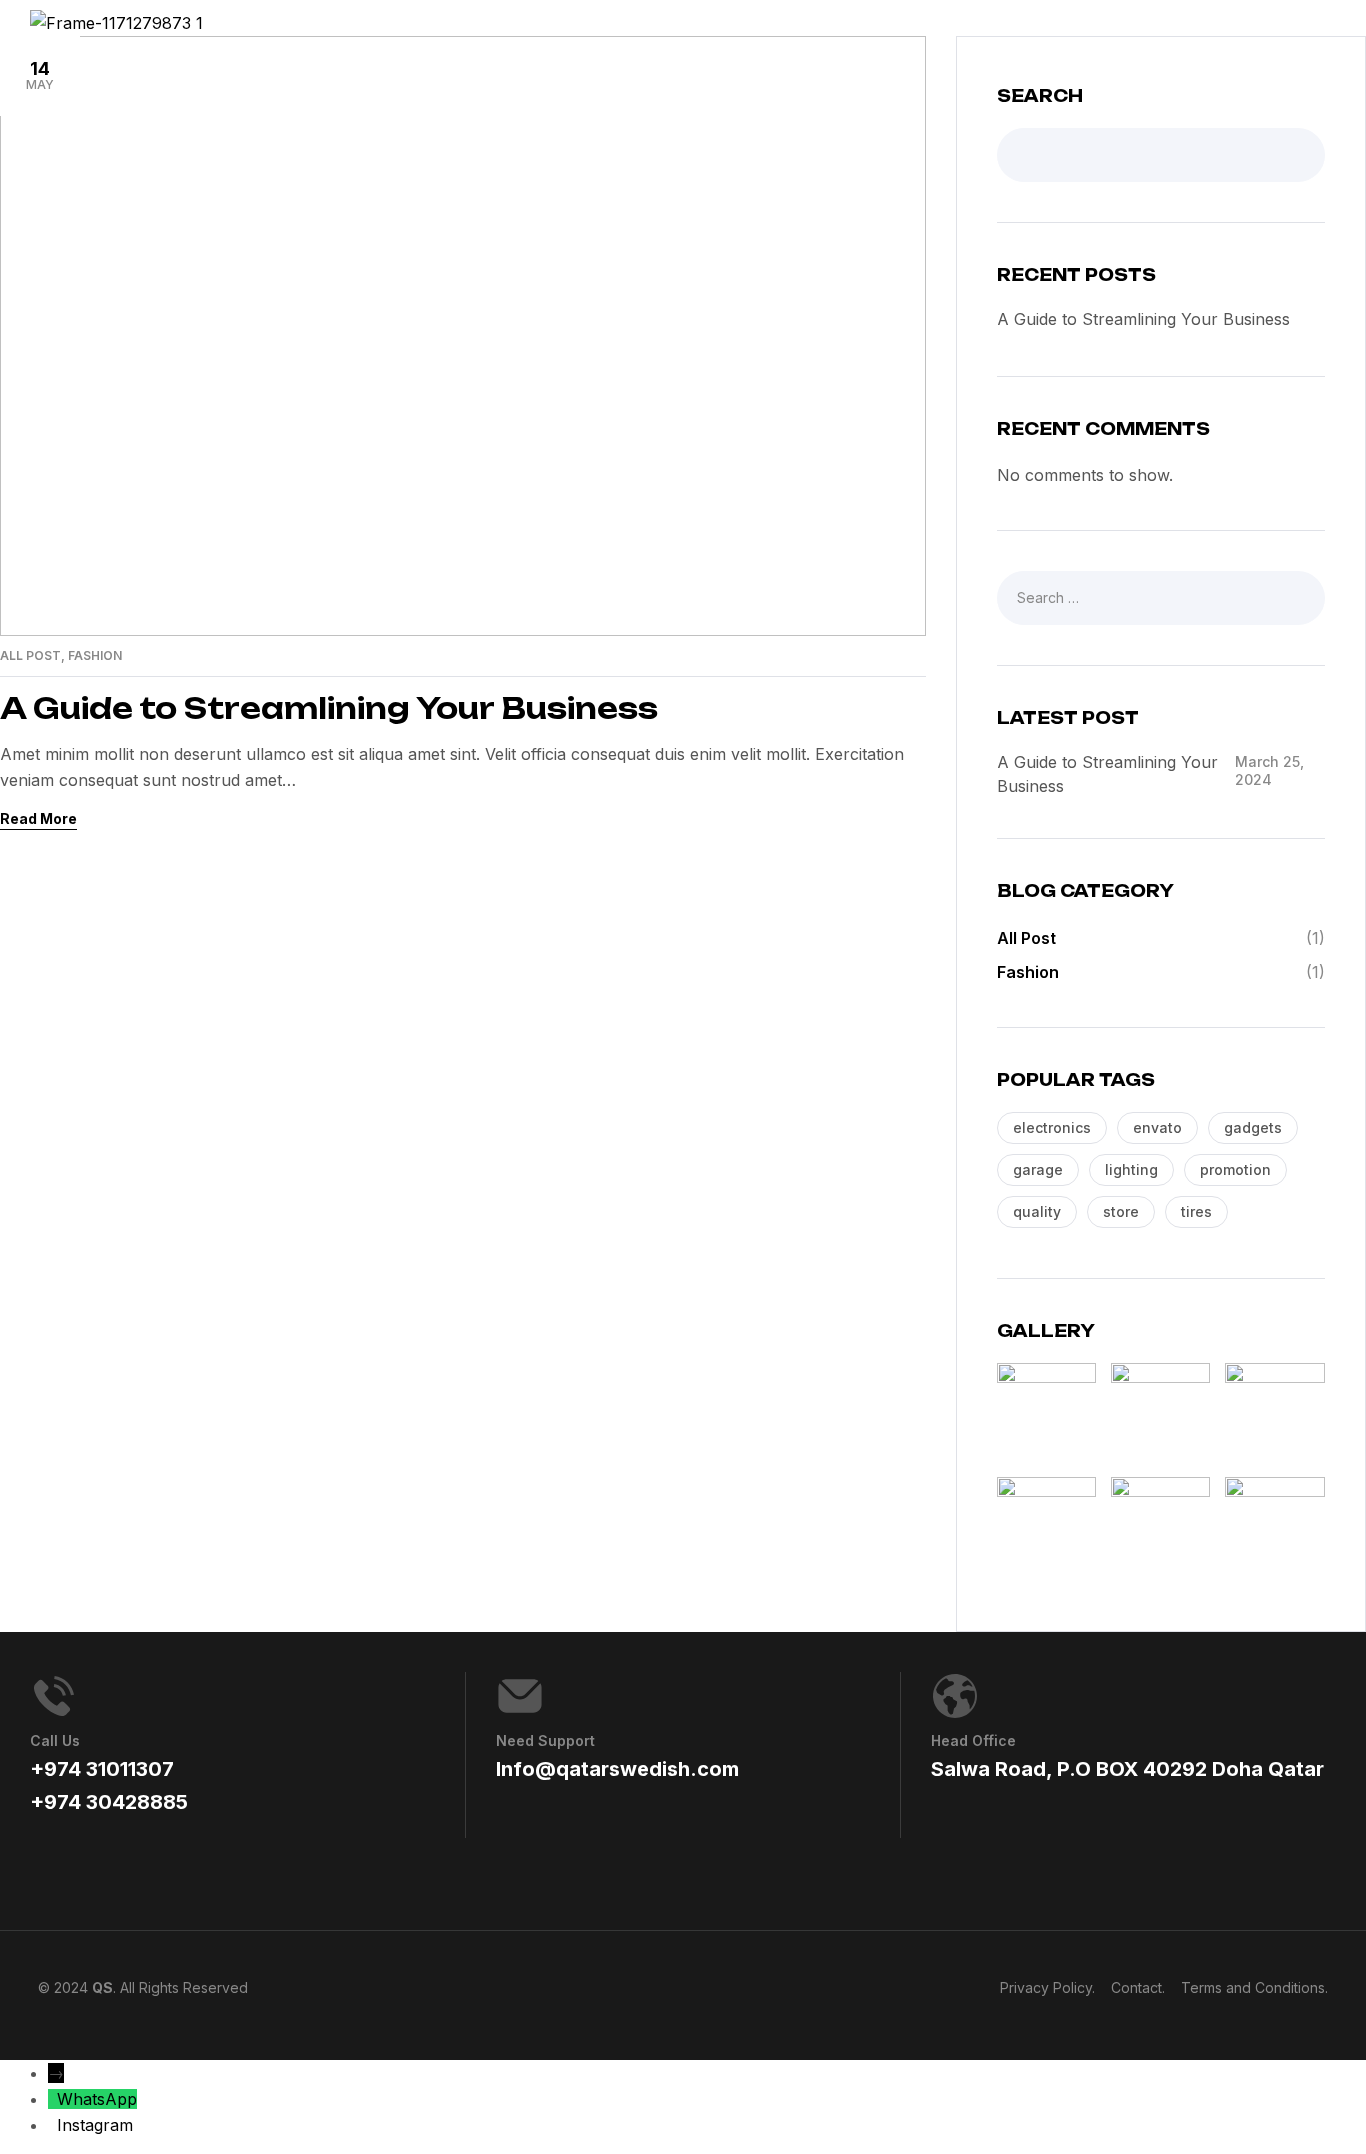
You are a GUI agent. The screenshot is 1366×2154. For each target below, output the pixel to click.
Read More (38, 818)
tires (1196, 1211)
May (40, 75)
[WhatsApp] (52, 2099)
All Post (30, 656)
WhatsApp (97, 2099)
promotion (1235, 1169)
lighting (1131, 1169)
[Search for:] (1161, 597)
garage (1038, 1169)
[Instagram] (52, 2125)
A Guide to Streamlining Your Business (329, 708)
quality (1037, 1211)
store (1121, 1211)
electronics (1052, 1127)
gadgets (1253, 1127)
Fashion (95, 656)
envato (1157, 1127)
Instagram (95, 2125)
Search (1040, 96)
